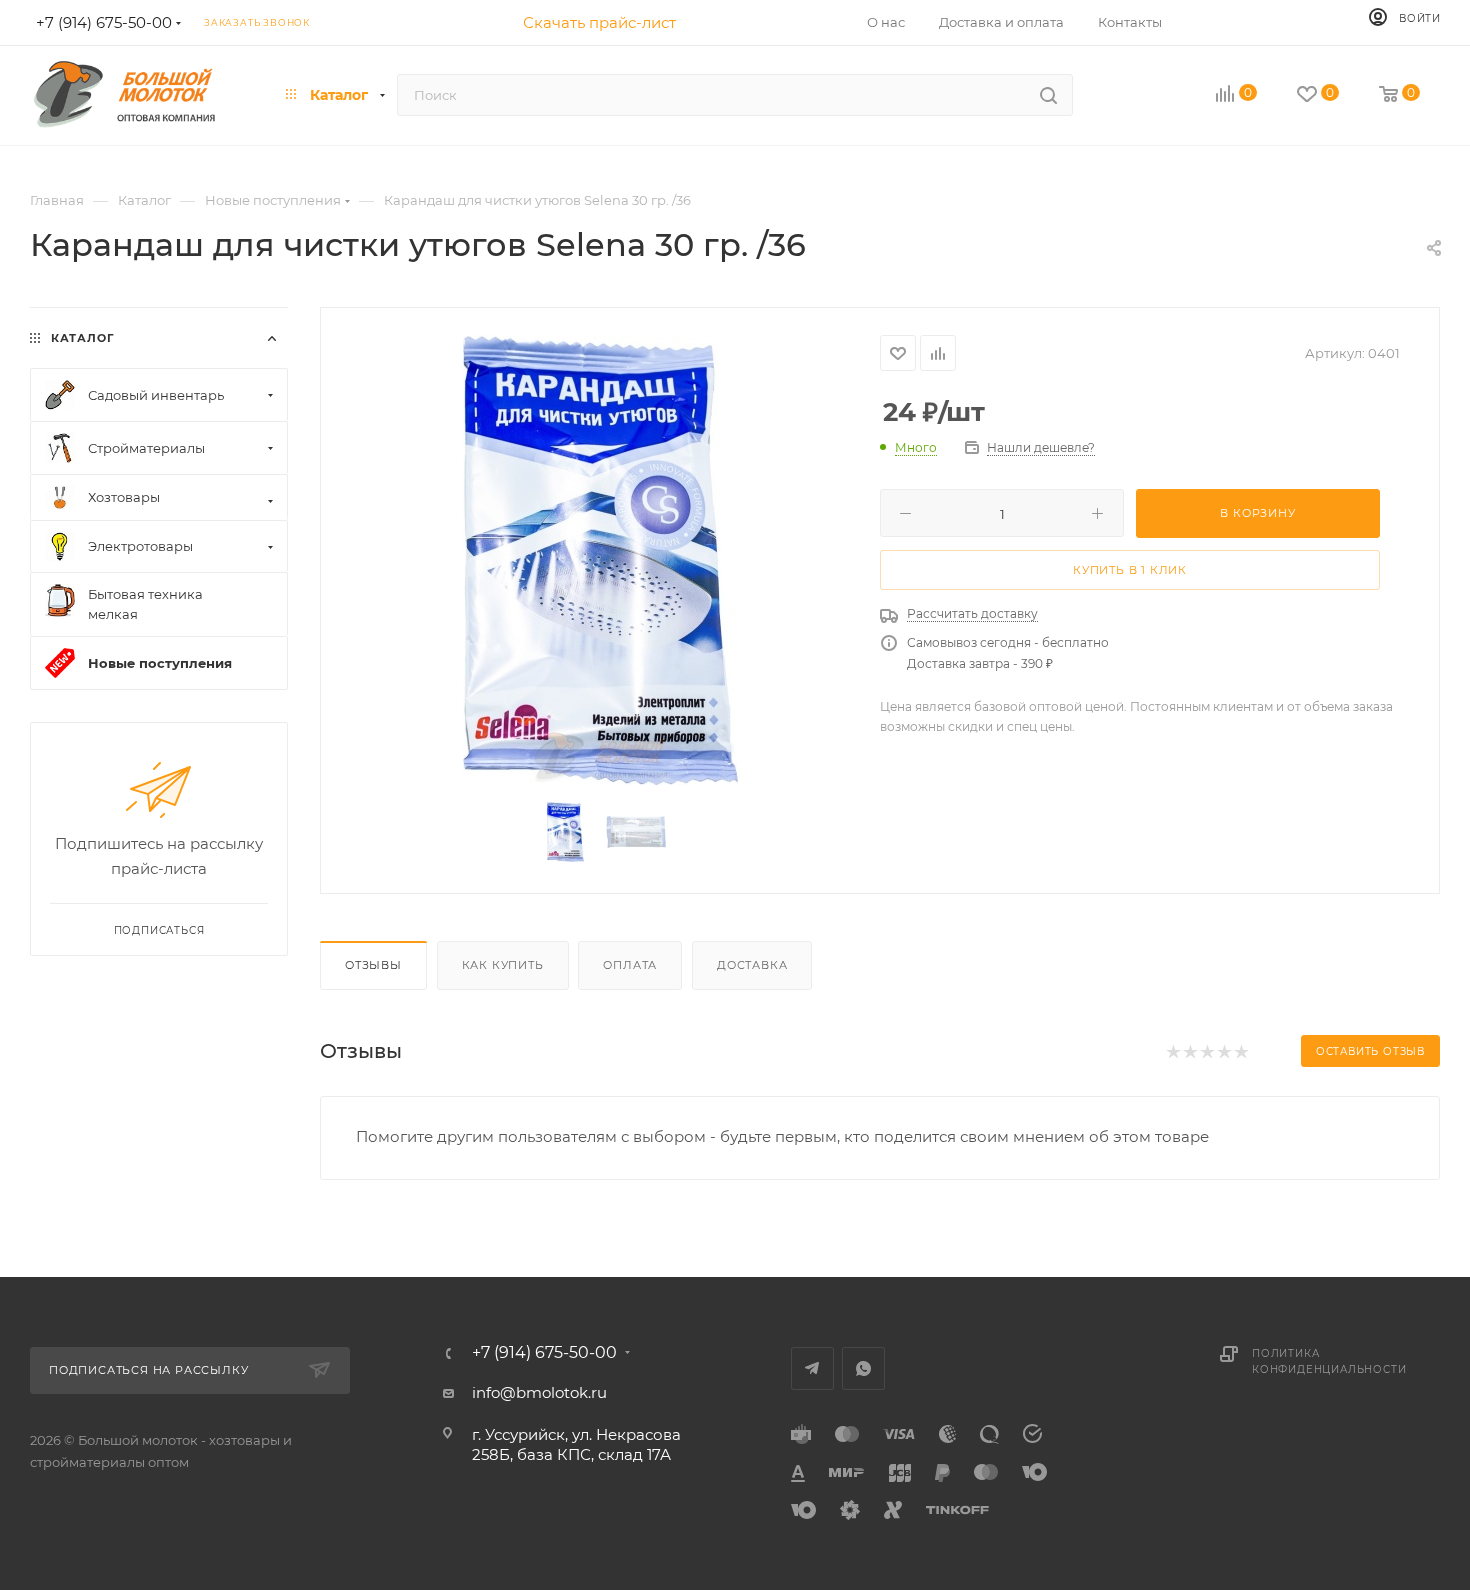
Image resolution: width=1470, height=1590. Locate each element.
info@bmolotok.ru (539, 1392)
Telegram (812, 1368)
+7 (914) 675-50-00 (544, 1353)
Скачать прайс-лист (599, 22)
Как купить (503, 965)
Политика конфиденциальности (1329, 1361)
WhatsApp (863, 1368)
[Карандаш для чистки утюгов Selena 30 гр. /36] (601, 560)
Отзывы (373, 965)
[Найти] (1048, 95)
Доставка (752, 965)
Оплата (630, 965)
